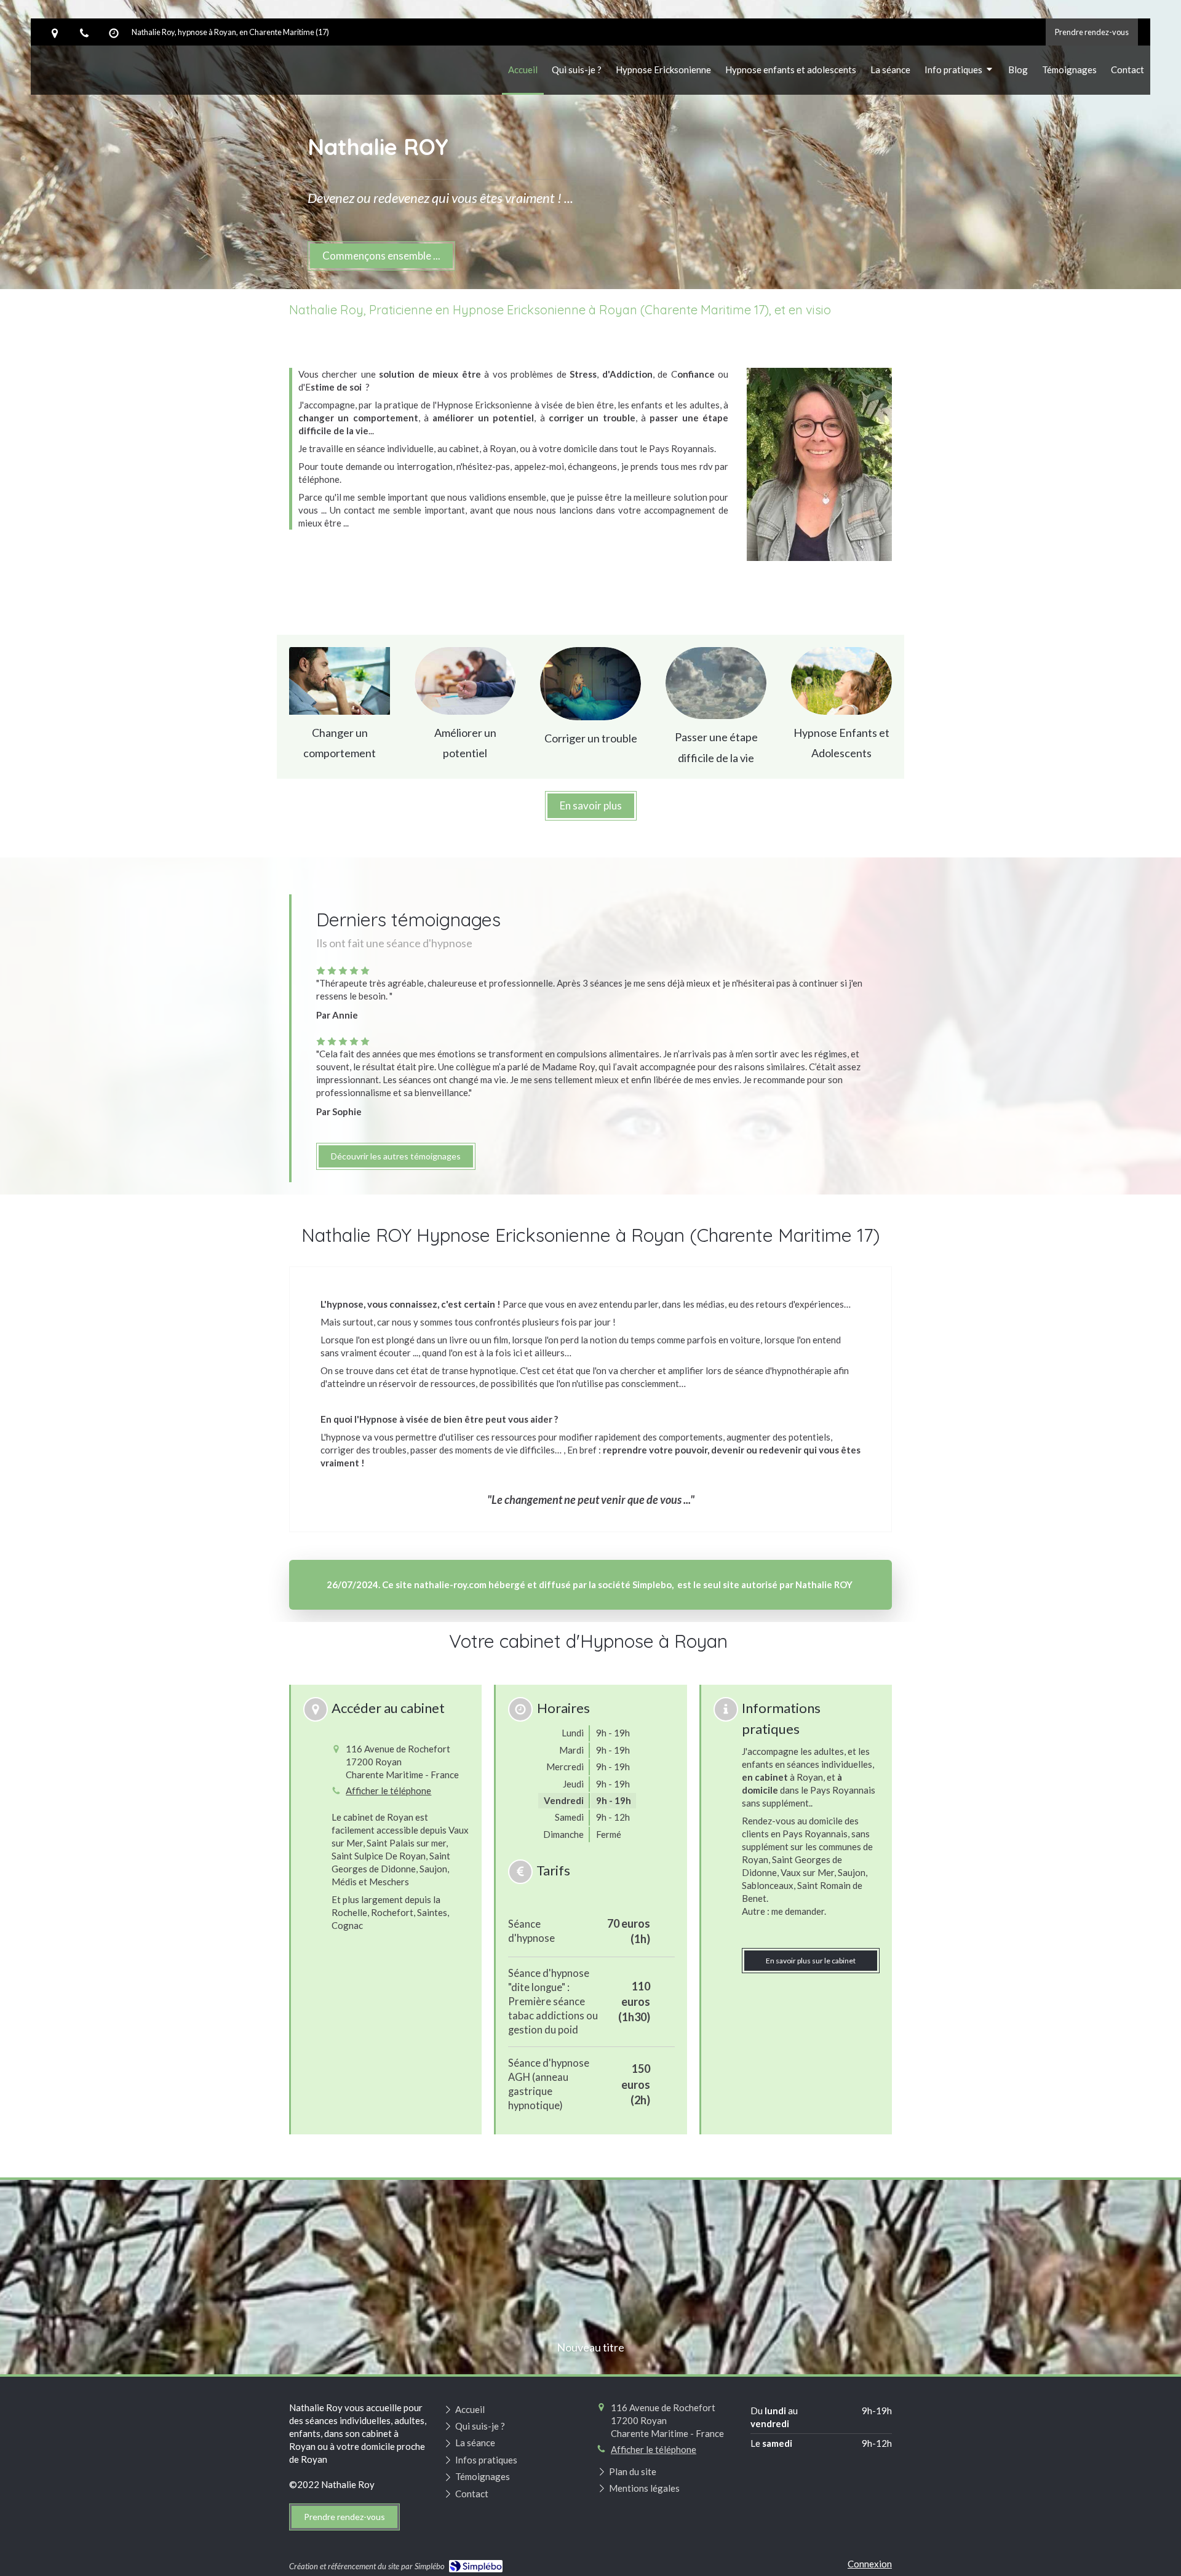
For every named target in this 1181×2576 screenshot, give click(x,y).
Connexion (870, 2564)
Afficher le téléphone (388, 1791)
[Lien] (340, 681)
